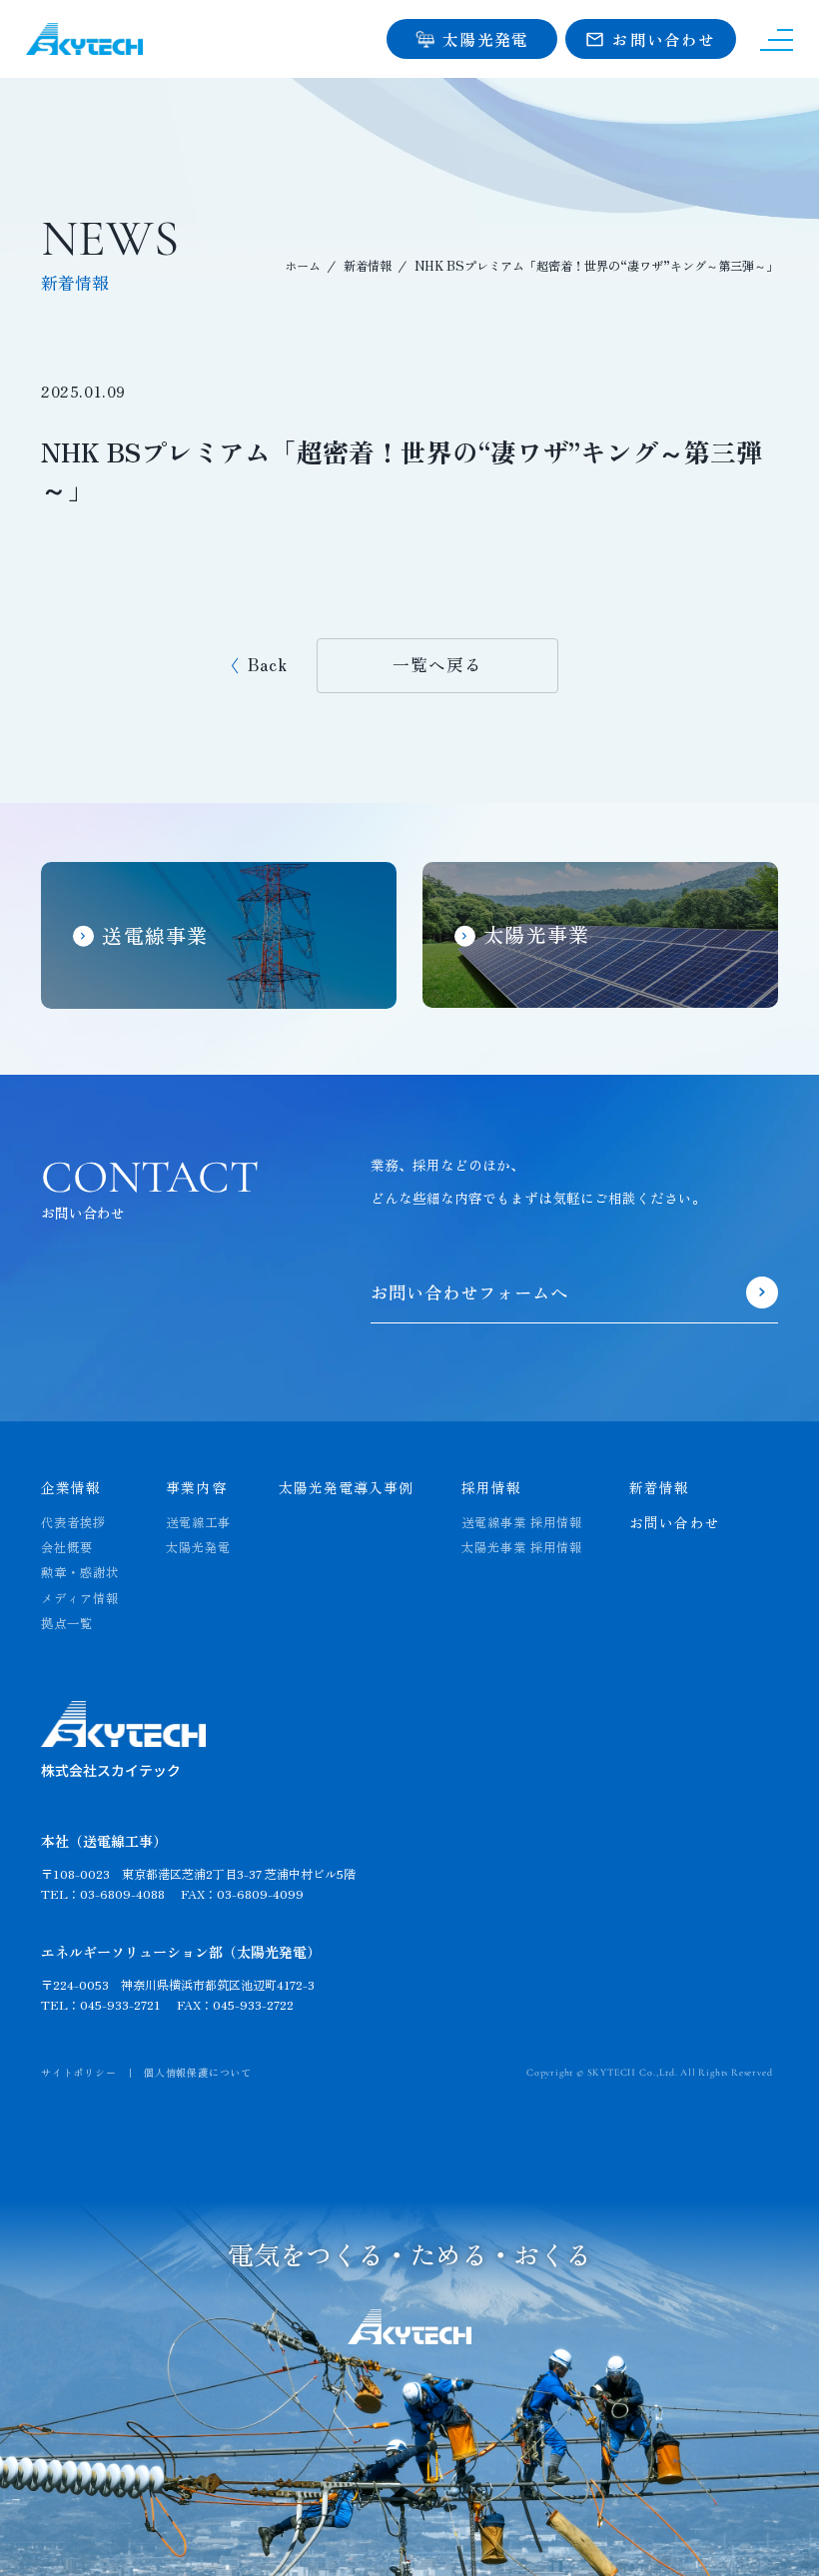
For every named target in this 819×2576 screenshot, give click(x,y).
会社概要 (67, 1548)
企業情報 (71, 1487)
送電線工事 (198, 1523)
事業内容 (196, 1487)
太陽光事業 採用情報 (522, 1548)
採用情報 (491, 1487)
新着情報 (368, 266)
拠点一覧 (67, 1624)
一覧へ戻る (437, 664)
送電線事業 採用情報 (522, 1523)
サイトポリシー (79, 2072)
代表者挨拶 (73, 1523)
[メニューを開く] (777, 39)
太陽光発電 (198, 1548)
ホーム (303, 266)
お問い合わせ (675, 1522)
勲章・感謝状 (80, 1573)
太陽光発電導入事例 (347, 1487)
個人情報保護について (198, 2072)
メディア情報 (80, 1599)
